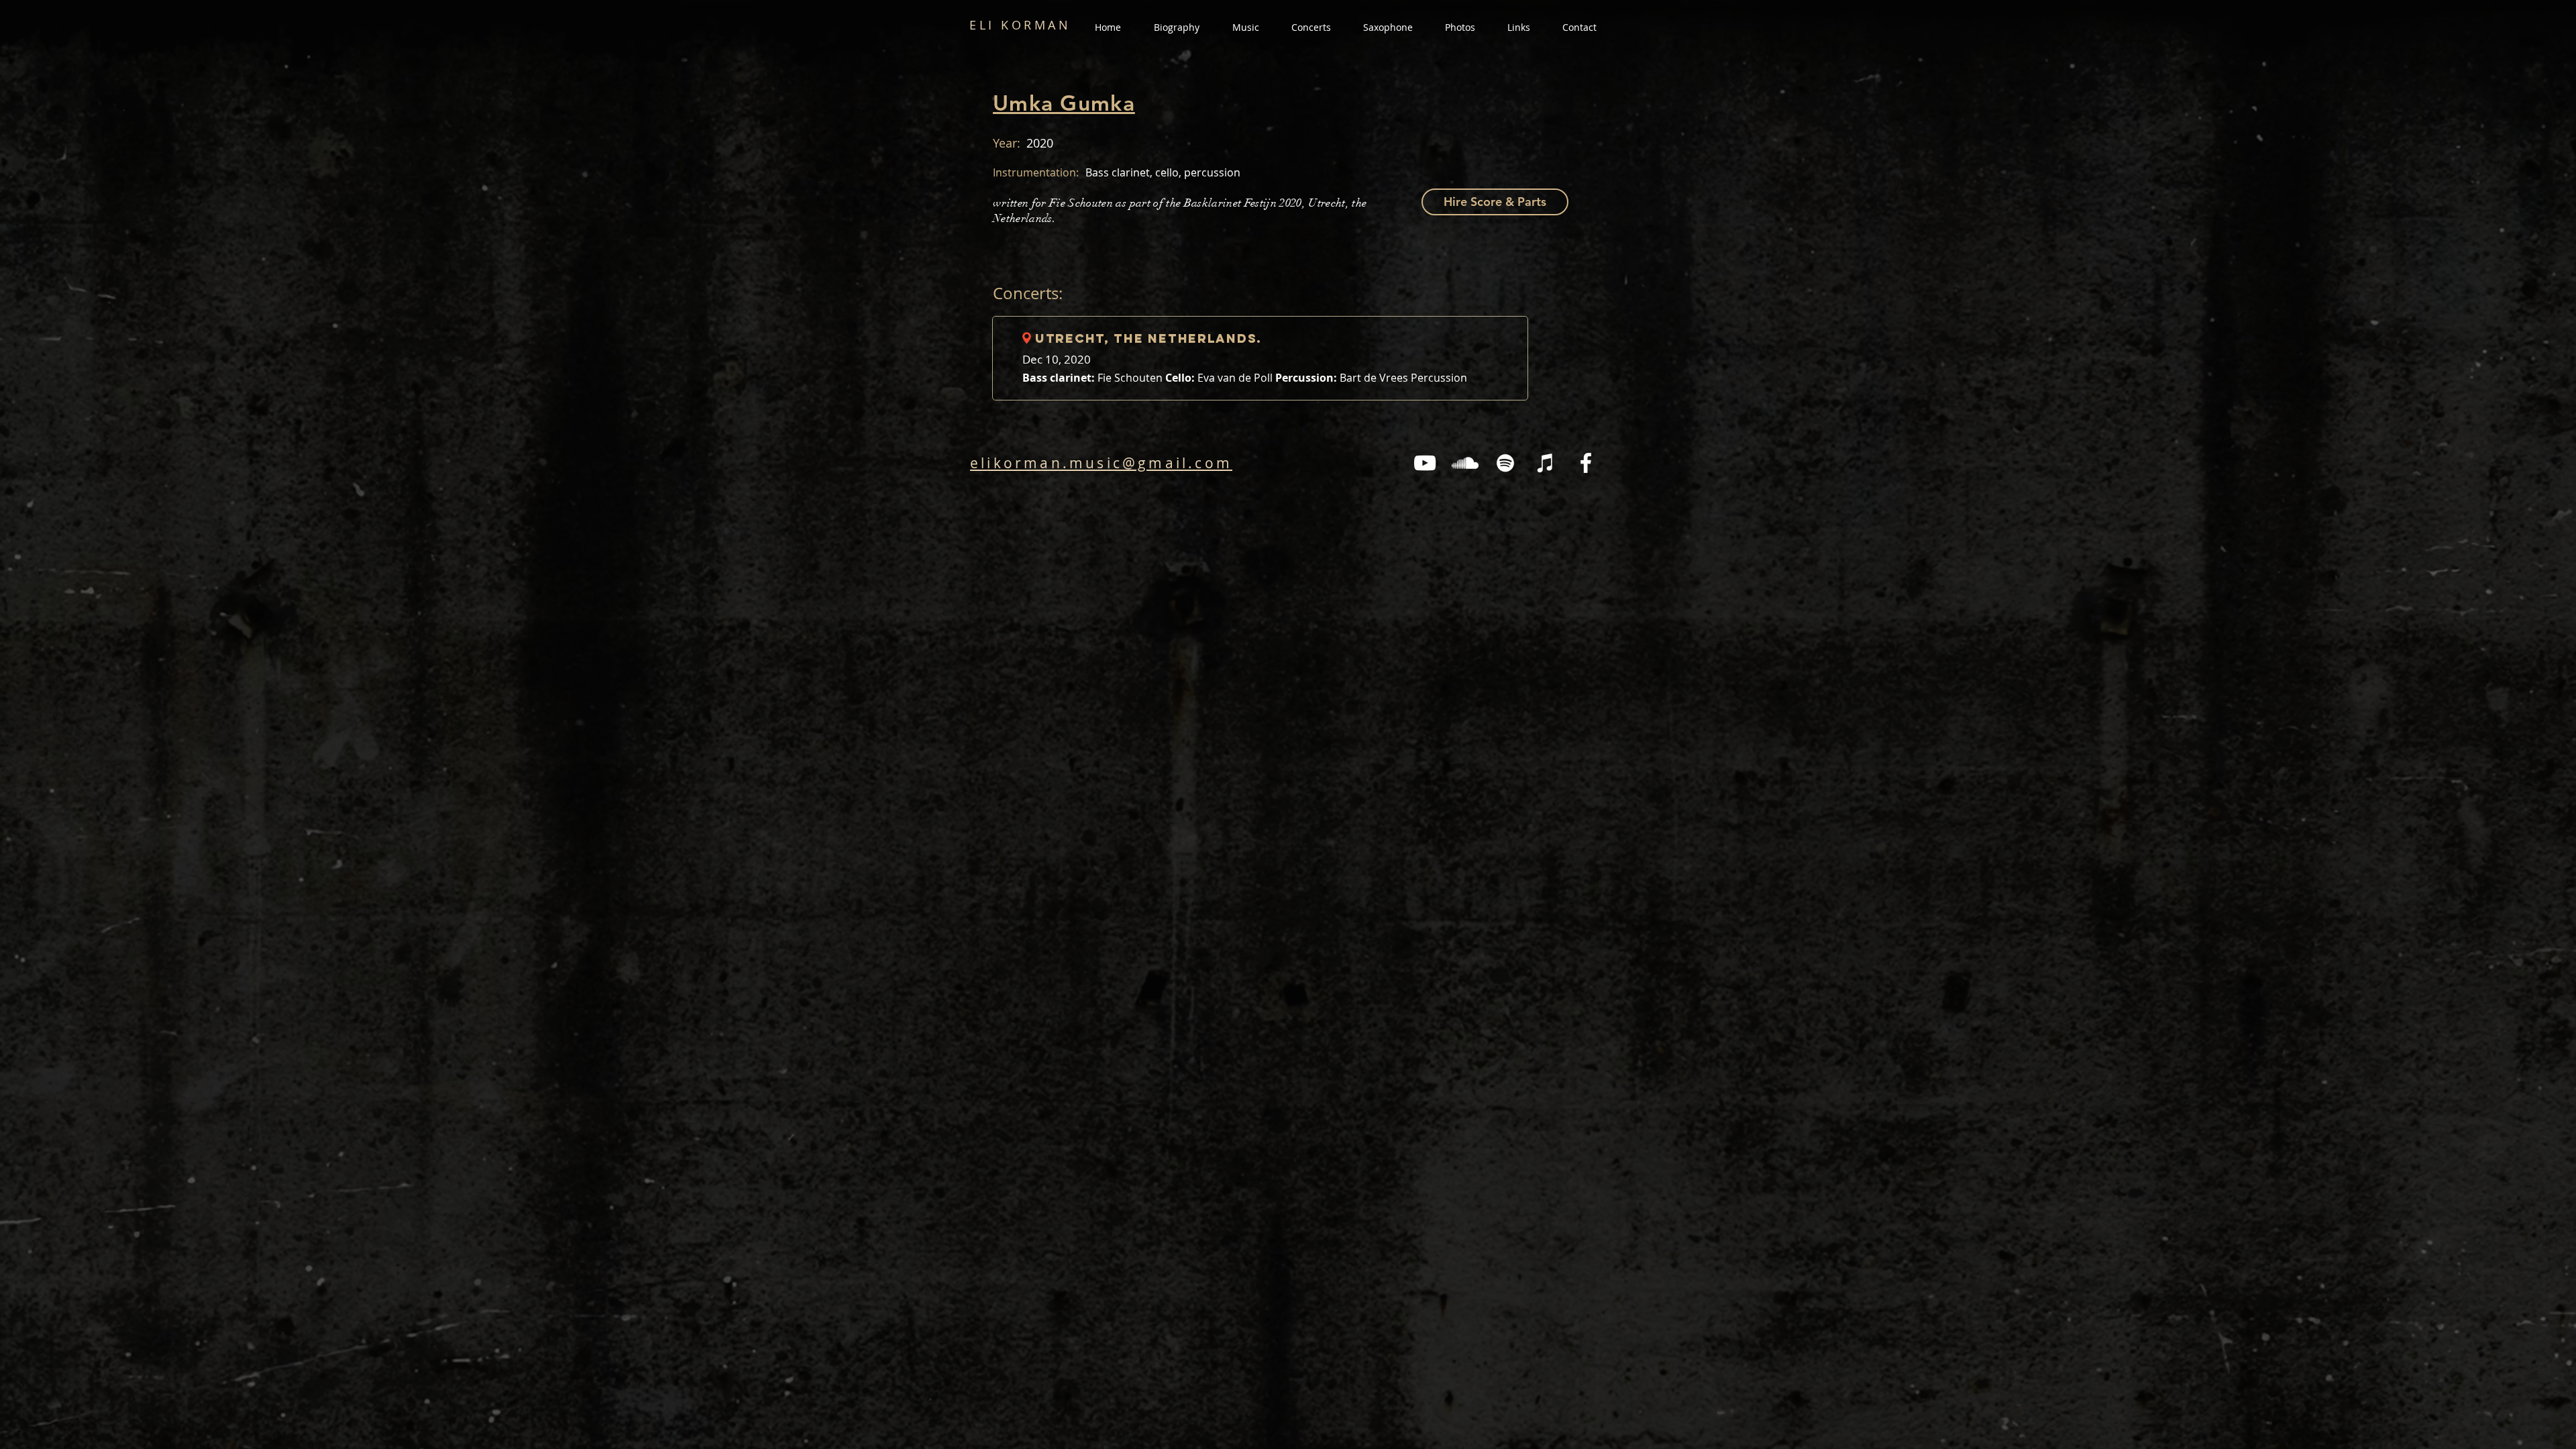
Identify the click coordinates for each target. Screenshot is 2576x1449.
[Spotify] (1505, 463)
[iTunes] (1546, 463)
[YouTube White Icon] (1425, 463)
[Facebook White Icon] (1586, 463)
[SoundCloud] (1465, 463)
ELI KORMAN (1020, 25)
